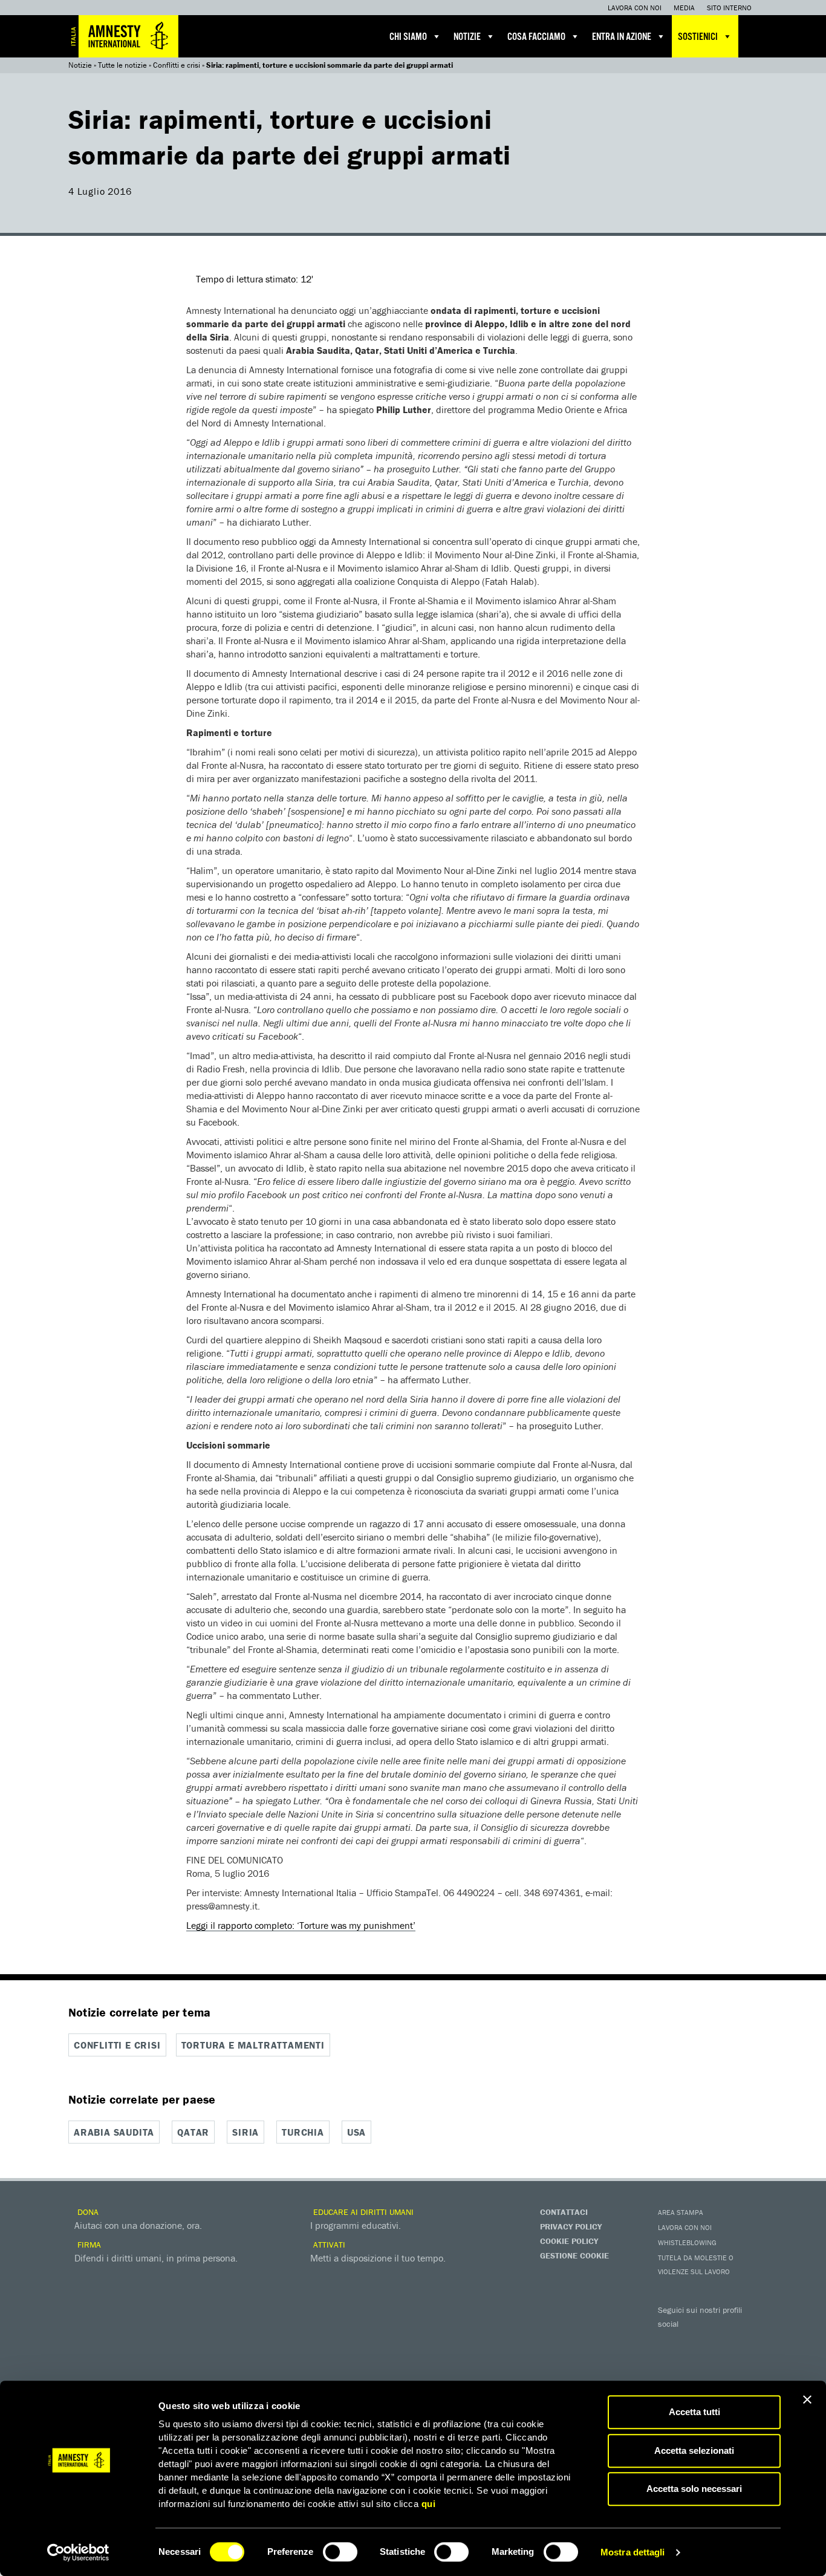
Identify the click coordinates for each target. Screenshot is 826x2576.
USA (356, 2132)
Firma (88, 2245)
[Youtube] (718, 2341)
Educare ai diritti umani (362, 2212)
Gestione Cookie (574, 2255)
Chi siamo (408, 37)
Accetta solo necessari (694, 2489)
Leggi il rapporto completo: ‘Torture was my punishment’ (301, 1925)
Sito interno (729, 8)
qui (429, 2504)
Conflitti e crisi (177, 65)
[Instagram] (743, 2341)
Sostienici (698, 37)
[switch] (340, 2552)
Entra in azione (622, 37)
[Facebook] (670, 2341)
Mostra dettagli (633, 2552)
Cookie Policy (569, 2241)
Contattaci (564, 2212)
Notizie (467, 37)
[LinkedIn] (670, 2362)
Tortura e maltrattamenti (253, 2045)
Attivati (328, 2245)
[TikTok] (718, 2362)
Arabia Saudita (114, 2132)
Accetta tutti (694, 2412)
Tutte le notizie (122, 65)
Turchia (303, 2132)
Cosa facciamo (536, 37)
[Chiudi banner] (807, 2399)
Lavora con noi (635, 8)
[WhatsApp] (694, 2362)
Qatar (193, 2132)
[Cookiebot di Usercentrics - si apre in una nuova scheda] (78, 2552)
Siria (246, 2132)
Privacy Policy (571, 2226)
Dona (87, 2212)
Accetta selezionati (694, 2450)
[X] (694, 2341)
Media (684, 8)
